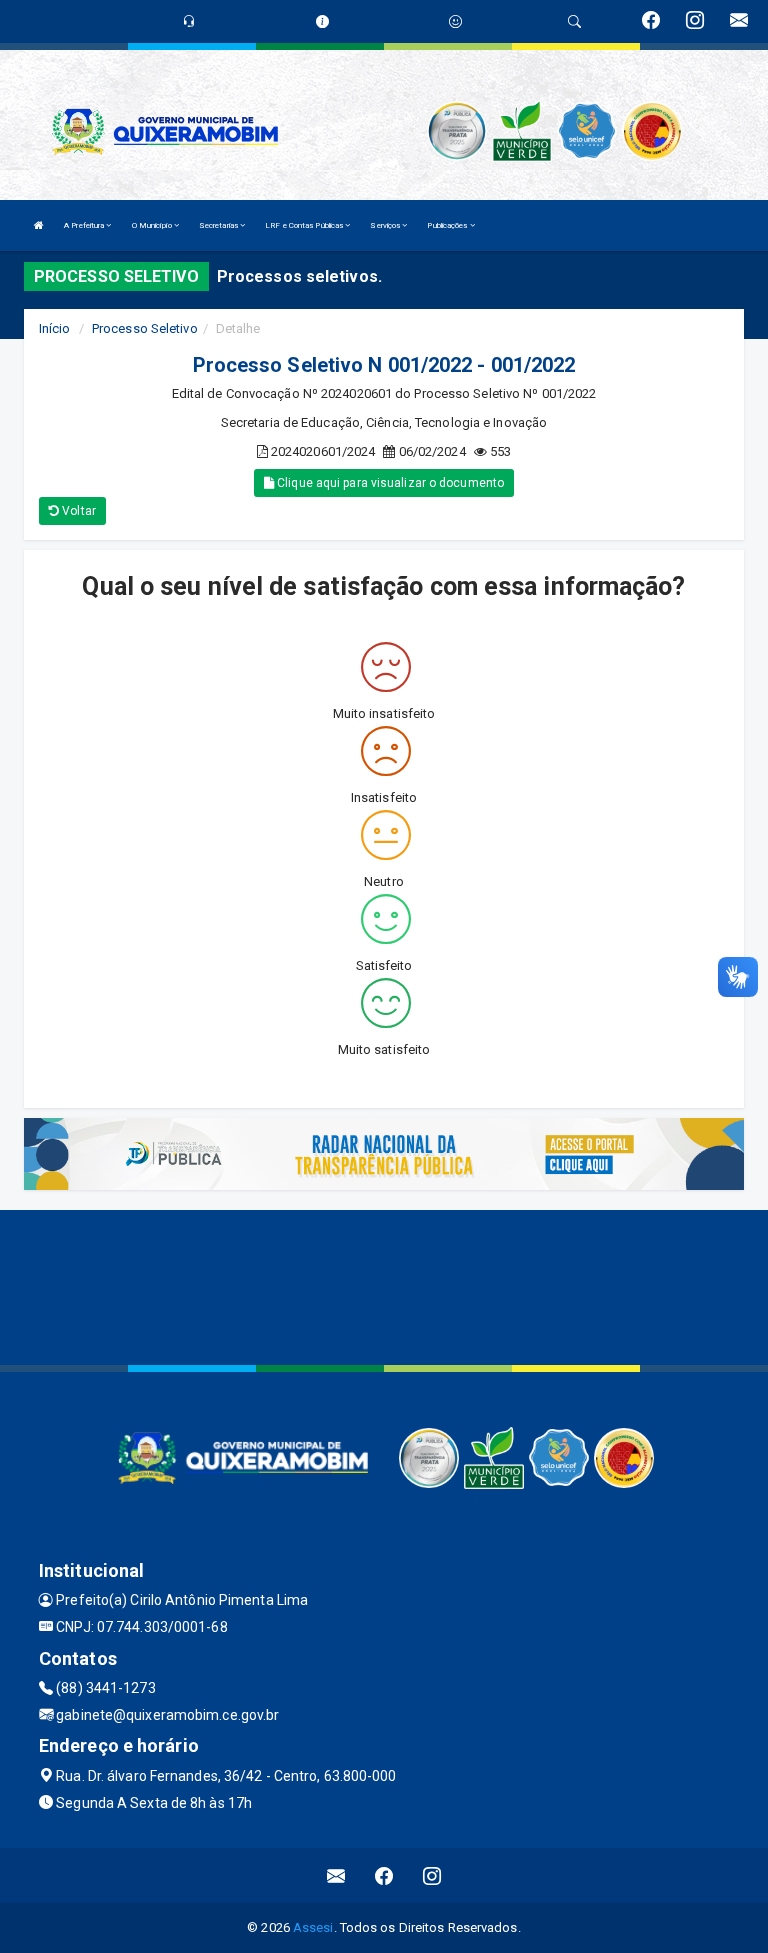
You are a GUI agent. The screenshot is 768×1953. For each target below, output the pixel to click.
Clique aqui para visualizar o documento (389, 483)
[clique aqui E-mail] (336, 1875)
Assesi (313, 1927)
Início (55, 328)
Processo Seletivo (145, 328)
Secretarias (219, 225)
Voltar (77, 511)
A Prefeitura (85, 225)
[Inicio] (39, 225)
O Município (153, 225)
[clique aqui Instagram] (432, 1875)
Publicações (448, 225)
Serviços (386, 225)
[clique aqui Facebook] (384, 1875)
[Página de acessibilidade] (455, 21)
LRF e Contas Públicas (305, 225)
